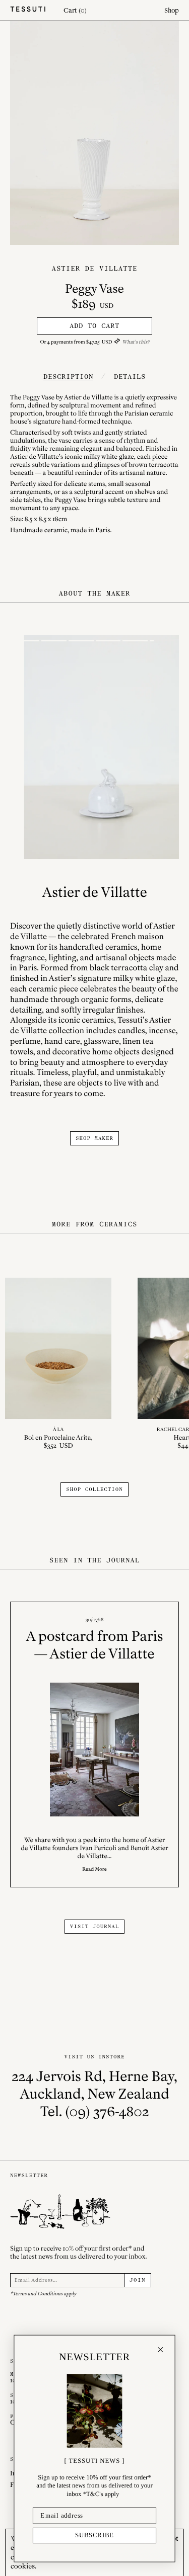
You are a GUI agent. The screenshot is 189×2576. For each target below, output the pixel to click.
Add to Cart (94, 326)
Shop (172, 10)
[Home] (28, 10)
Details (130, 377)
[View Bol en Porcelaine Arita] (58, 1364)
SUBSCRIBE (95, 2535)
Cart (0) (75, 10)
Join (138, 2280)
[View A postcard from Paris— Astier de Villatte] (94, 1744)
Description (68, 377)
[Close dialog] (160, 2350)
